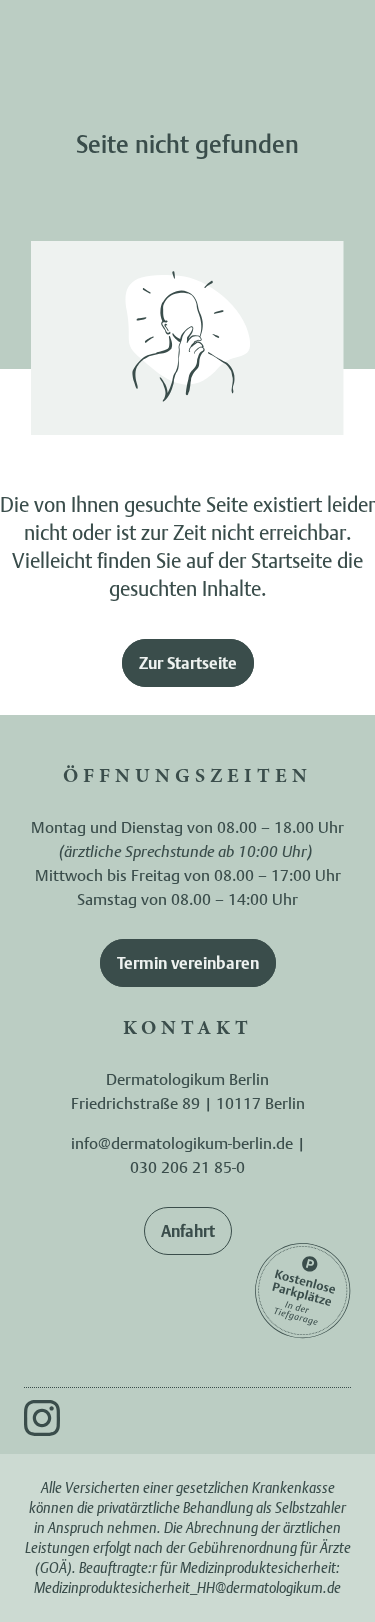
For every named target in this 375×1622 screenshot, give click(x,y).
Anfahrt (188, 1231)
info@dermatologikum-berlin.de (182, 1143)
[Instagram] (42, 1418)
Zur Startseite (188, 663)
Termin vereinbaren (188, 963)
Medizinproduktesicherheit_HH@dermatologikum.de (187, 1587)
